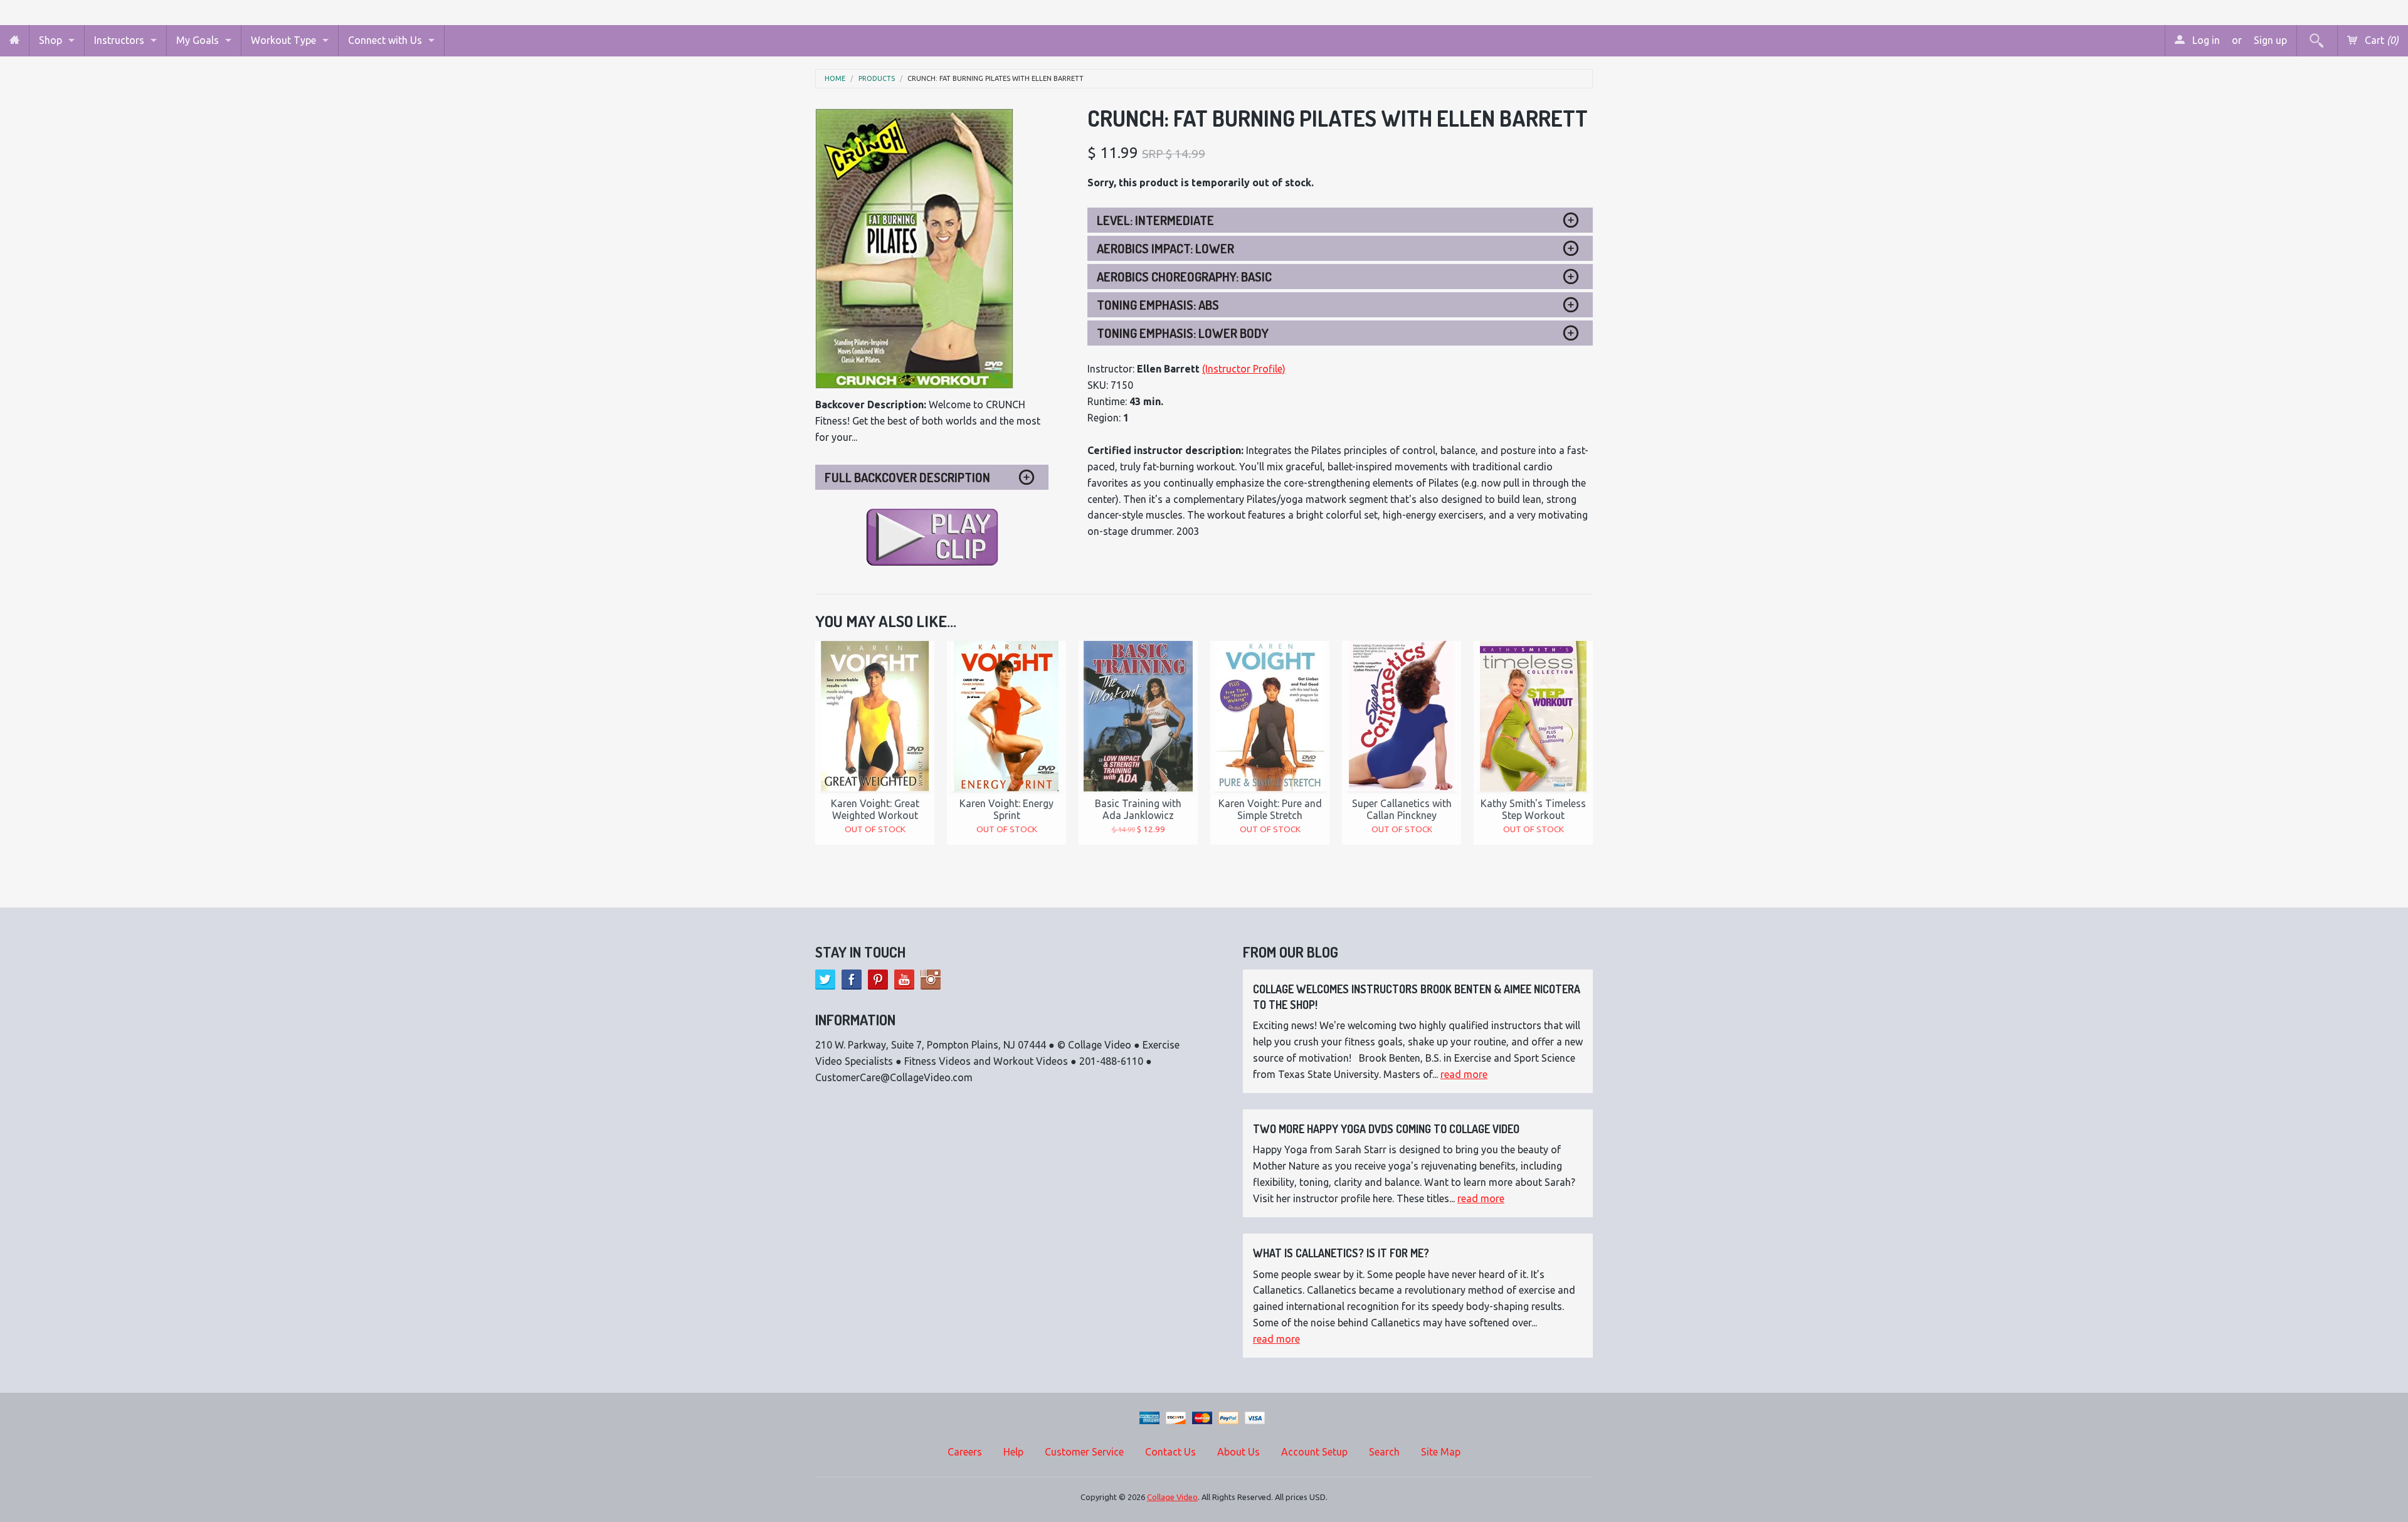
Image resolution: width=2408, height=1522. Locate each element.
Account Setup (1314, 1452)
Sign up (2270, 40)
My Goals (198, 40)
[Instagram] (931, 980)
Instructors (119, 40)
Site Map (1441, 1452)
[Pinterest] (878, 980)
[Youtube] (904, 980)
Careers (965, 1452)
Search (1384, 1452)
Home (835, 79)
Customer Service (1084, 1452)
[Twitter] (825, 980)
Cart (2380, 40)
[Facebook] (852, 980)
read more (1464, 1074)
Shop (50, 40)
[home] (14, 40)
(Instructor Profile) (1244, 369)
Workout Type (283, 40)
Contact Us (1170, 1452)
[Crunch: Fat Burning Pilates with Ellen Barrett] (914, 249)
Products (877, 79)
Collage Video (1172, 1497)
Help (1013, 1452)
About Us (1238, 1452)
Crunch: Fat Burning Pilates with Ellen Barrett (995, 79)
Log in (2205, 40)
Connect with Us (385, 40)
